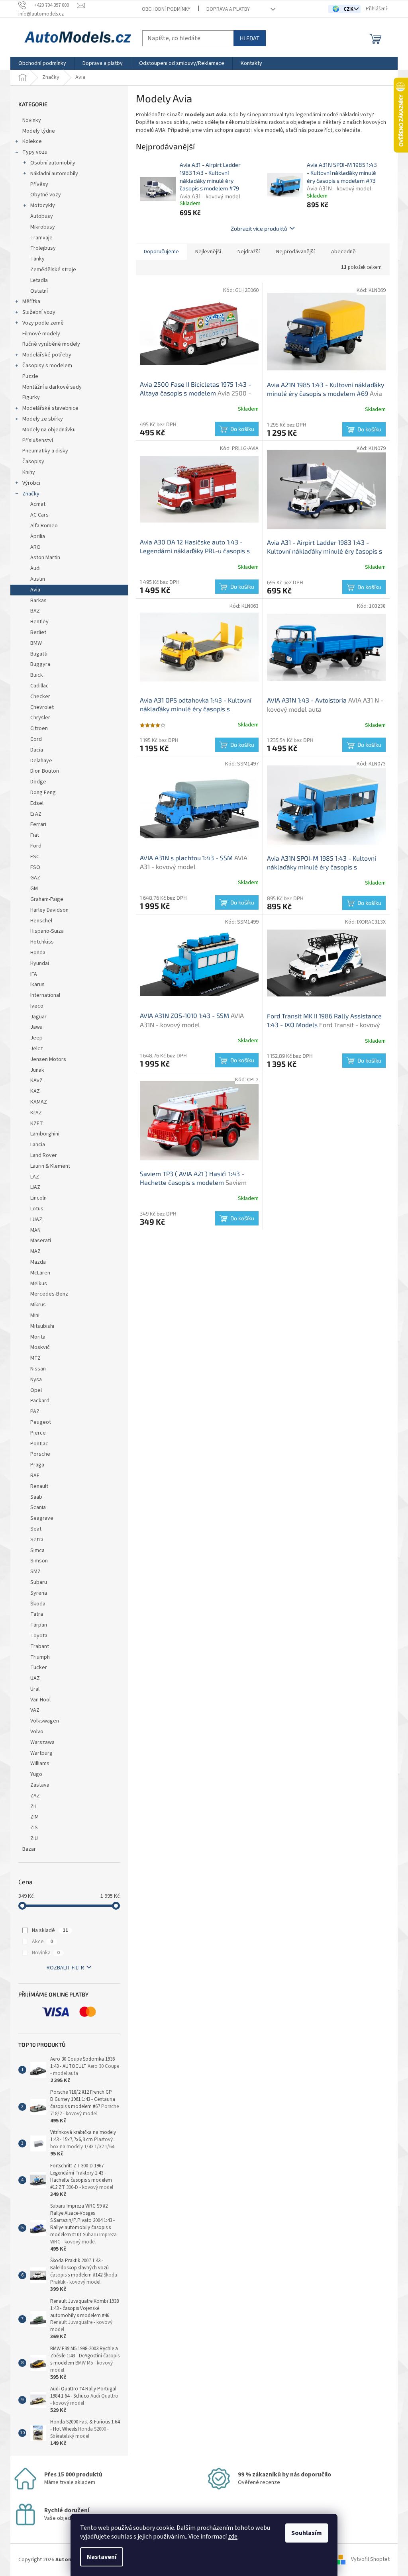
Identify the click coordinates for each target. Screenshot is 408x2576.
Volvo (37, 1732)
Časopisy (33, 462)
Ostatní (39, 291)
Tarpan (39, 1625)
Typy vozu (35, 152)
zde (233, 2537)
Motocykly (43, 206)
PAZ (35, 1411)
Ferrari (38, 824)
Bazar (29, 1849)
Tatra (37, 1614)
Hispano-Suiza (47, 931)
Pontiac (39, 1444)
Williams (40, 1764)
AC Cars (39, 515)
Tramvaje (41, 238)
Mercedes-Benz (49, 1294)
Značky (31, 494)
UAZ (35, 1678)
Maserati (41, 1241)
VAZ (35, 1710)
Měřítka (31, 301)
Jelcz (37, 1049)
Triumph (40, 1657)
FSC (35, 857)
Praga (37, 1465)
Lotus (37, 1209)
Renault (39, 1486)
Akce (42, 1942)
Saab (36, 1497)
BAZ (35, 611)
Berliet (38, 632)
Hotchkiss (42, 942)
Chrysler (40, 718)
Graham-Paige (47, 899)
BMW (36, 643)
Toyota (39, 1636)
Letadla (39, 280)
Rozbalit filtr (65, 1968)
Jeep (36, 1038)
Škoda (38, 1604)
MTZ (35, 1358)
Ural (35, 1689)
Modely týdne (39, 131)
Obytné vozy (46, 195)
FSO (35, 867)
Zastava (40, 1785)
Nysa (36, 1380)
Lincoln (38, 1198)
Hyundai (40, 963)
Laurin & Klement (50, 1166)
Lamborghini (45, 1134)
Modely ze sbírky (43, 419)
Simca (37, 1550)
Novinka (46, 1953)
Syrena (39, 1593)
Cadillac (39, 686)
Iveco (37, 1006)
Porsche (40, 1454)
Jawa (36, 1027)
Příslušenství (38, 440)
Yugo (36, 1774)
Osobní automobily (53, 163)
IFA (34, 974)
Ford (36, 846)
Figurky (31, 397)
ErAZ (36, 814)
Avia (35, 590)
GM (34, 889)
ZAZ (35, 1796)
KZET (37, 1124)
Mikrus (38, 1305)
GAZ (35, 878)
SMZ (35, 1572)
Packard (40, 1401)
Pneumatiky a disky (45, 451)
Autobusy (42, 216)
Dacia (37, 750)
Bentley (39, 622)
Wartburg (41, 1753)
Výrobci (31, 483)
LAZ (35, 1177)
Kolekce (32, 141)
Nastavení (102, 2557)
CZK (349, 9)
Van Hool (40, 1700)
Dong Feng (43, 793)
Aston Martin (45, 558)
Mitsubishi (42, 1326)
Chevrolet (42, 707)
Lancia (38, 1145)
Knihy (29, 472)
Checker (40, 697)
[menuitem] (42, 63)
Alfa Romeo (44, 526)
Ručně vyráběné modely (51, 344)
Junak (37, 1070)
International (45, 995)
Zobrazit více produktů (259, 228)
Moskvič (40, 1347)
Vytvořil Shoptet (370, 2560)
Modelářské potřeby (47, 355)
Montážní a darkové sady (52, 387)
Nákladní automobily (54, 174)
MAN (35, 1230)
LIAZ (35, 1187)
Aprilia (38, 536)
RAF (35, 1476)
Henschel (41, 921)
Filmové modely (41, 334)
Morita (38, 1337)
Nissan (38, 1369)
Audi (35, 568)
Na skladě (50, 1930)
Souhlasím (307, 2533)
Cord (36, 739)
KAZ (35, 1091)
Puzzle (30, 376)
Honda (38, 953)
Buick (37, 675)
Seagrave (42, 1518)
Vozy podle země (43, 323)
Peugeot (41, 1422)
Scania (38, 1507)
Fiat (35, 835)
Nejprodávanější (295, 252)
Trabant (40, 1646)
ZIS (34, 1828)
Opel (36, 1390)
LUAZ (36, 1219)
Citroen (39, 728)
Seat (36, 1529)
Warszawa (42, 1742)
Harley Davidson (49, 910)
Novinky (32, 120)
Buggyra (40, 664)
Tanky (37, 259)
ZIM (34, 1817)
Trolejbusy (43, 248)
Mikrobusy (43, 227)
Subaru (39, 1582)
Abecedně (343, 252)
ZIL (34, 1807)
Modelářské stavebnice (50, 408)
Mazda (38, 1262)
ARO (35, 547)
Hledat (250, 38)
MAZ (35, 1251)
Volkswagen (45, 1721)
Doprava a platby (228, 9)
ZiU (34, 1838)
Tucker (39, 1668)
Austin (38, 579)
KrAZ (36, 1113)
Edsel (37, 803)
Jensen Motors (48, 1059)
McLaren (40, 1273)
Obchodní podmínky (166, 9)
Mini (35, 1315)
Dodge (38, 782)
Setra (37, 1540)
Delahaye (41, 761)
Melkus (39, 1284)
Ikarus (37, 985)
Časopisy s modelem (47, 366)
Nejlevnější (208, 252)
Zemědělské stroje (53, 270)
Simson (39, 1561)
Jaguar (38, 1017)
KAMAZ (39, 1102)
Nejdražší (249, 252)
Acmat (38, 504)
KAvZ (36, 1081)
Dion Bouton (45, 771)
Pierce (38, 1433)
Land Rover (44, 1155)
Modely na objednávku (49, 430)
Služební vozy (39, 312)
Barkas (38, 601)
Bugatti (39, 654)
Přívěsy (39, 184)
